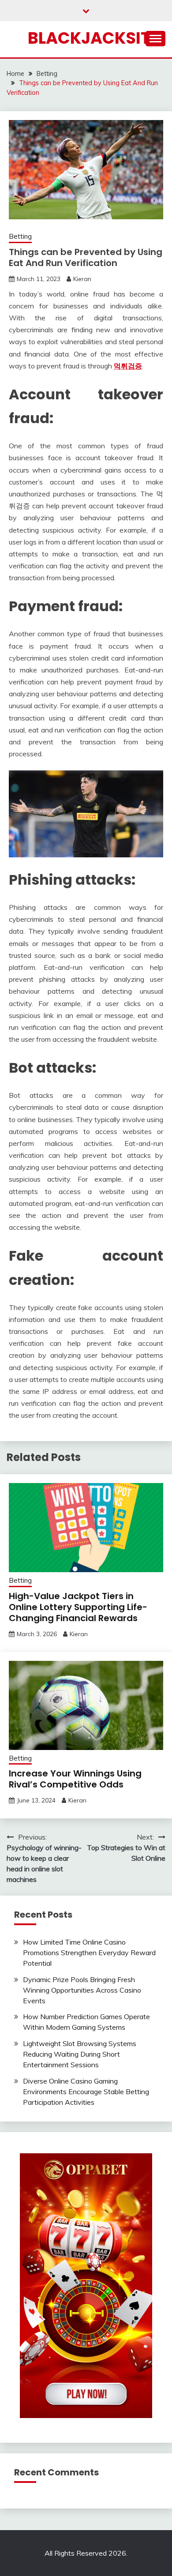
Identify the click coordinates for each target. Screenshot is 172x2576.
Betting (20, 236)
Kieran (82, 279)
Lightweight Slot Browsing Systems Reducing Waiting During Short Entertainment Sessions (80, 2054)
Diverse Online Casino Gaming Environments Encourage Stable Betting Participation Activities (86, 2092)
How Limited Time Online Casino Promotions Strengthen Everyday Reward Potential (89, 1953)
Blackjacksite (93, 38)
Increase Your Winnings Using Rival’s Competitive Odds (75, 1779)
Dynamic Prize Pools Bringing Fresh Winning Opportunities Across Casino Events (82, 1990)
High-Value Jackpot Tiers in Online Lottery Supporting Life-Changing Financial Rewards (78, 1607)
